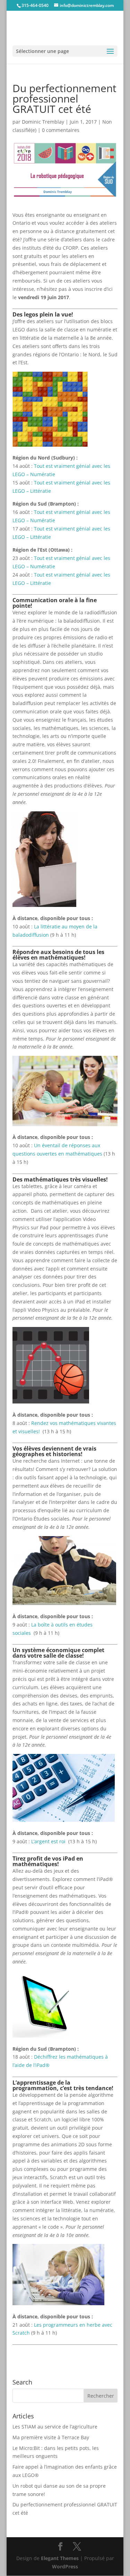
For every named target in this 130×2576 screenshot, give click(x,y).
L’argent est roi (49, 1841)
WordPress (65, 2566)
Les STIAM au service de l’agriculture (55, 2427)
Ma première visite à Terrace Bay (51, 2437)
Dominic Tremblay (43, 122)
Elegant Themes (60, 2558)
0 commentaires (61, 130)
